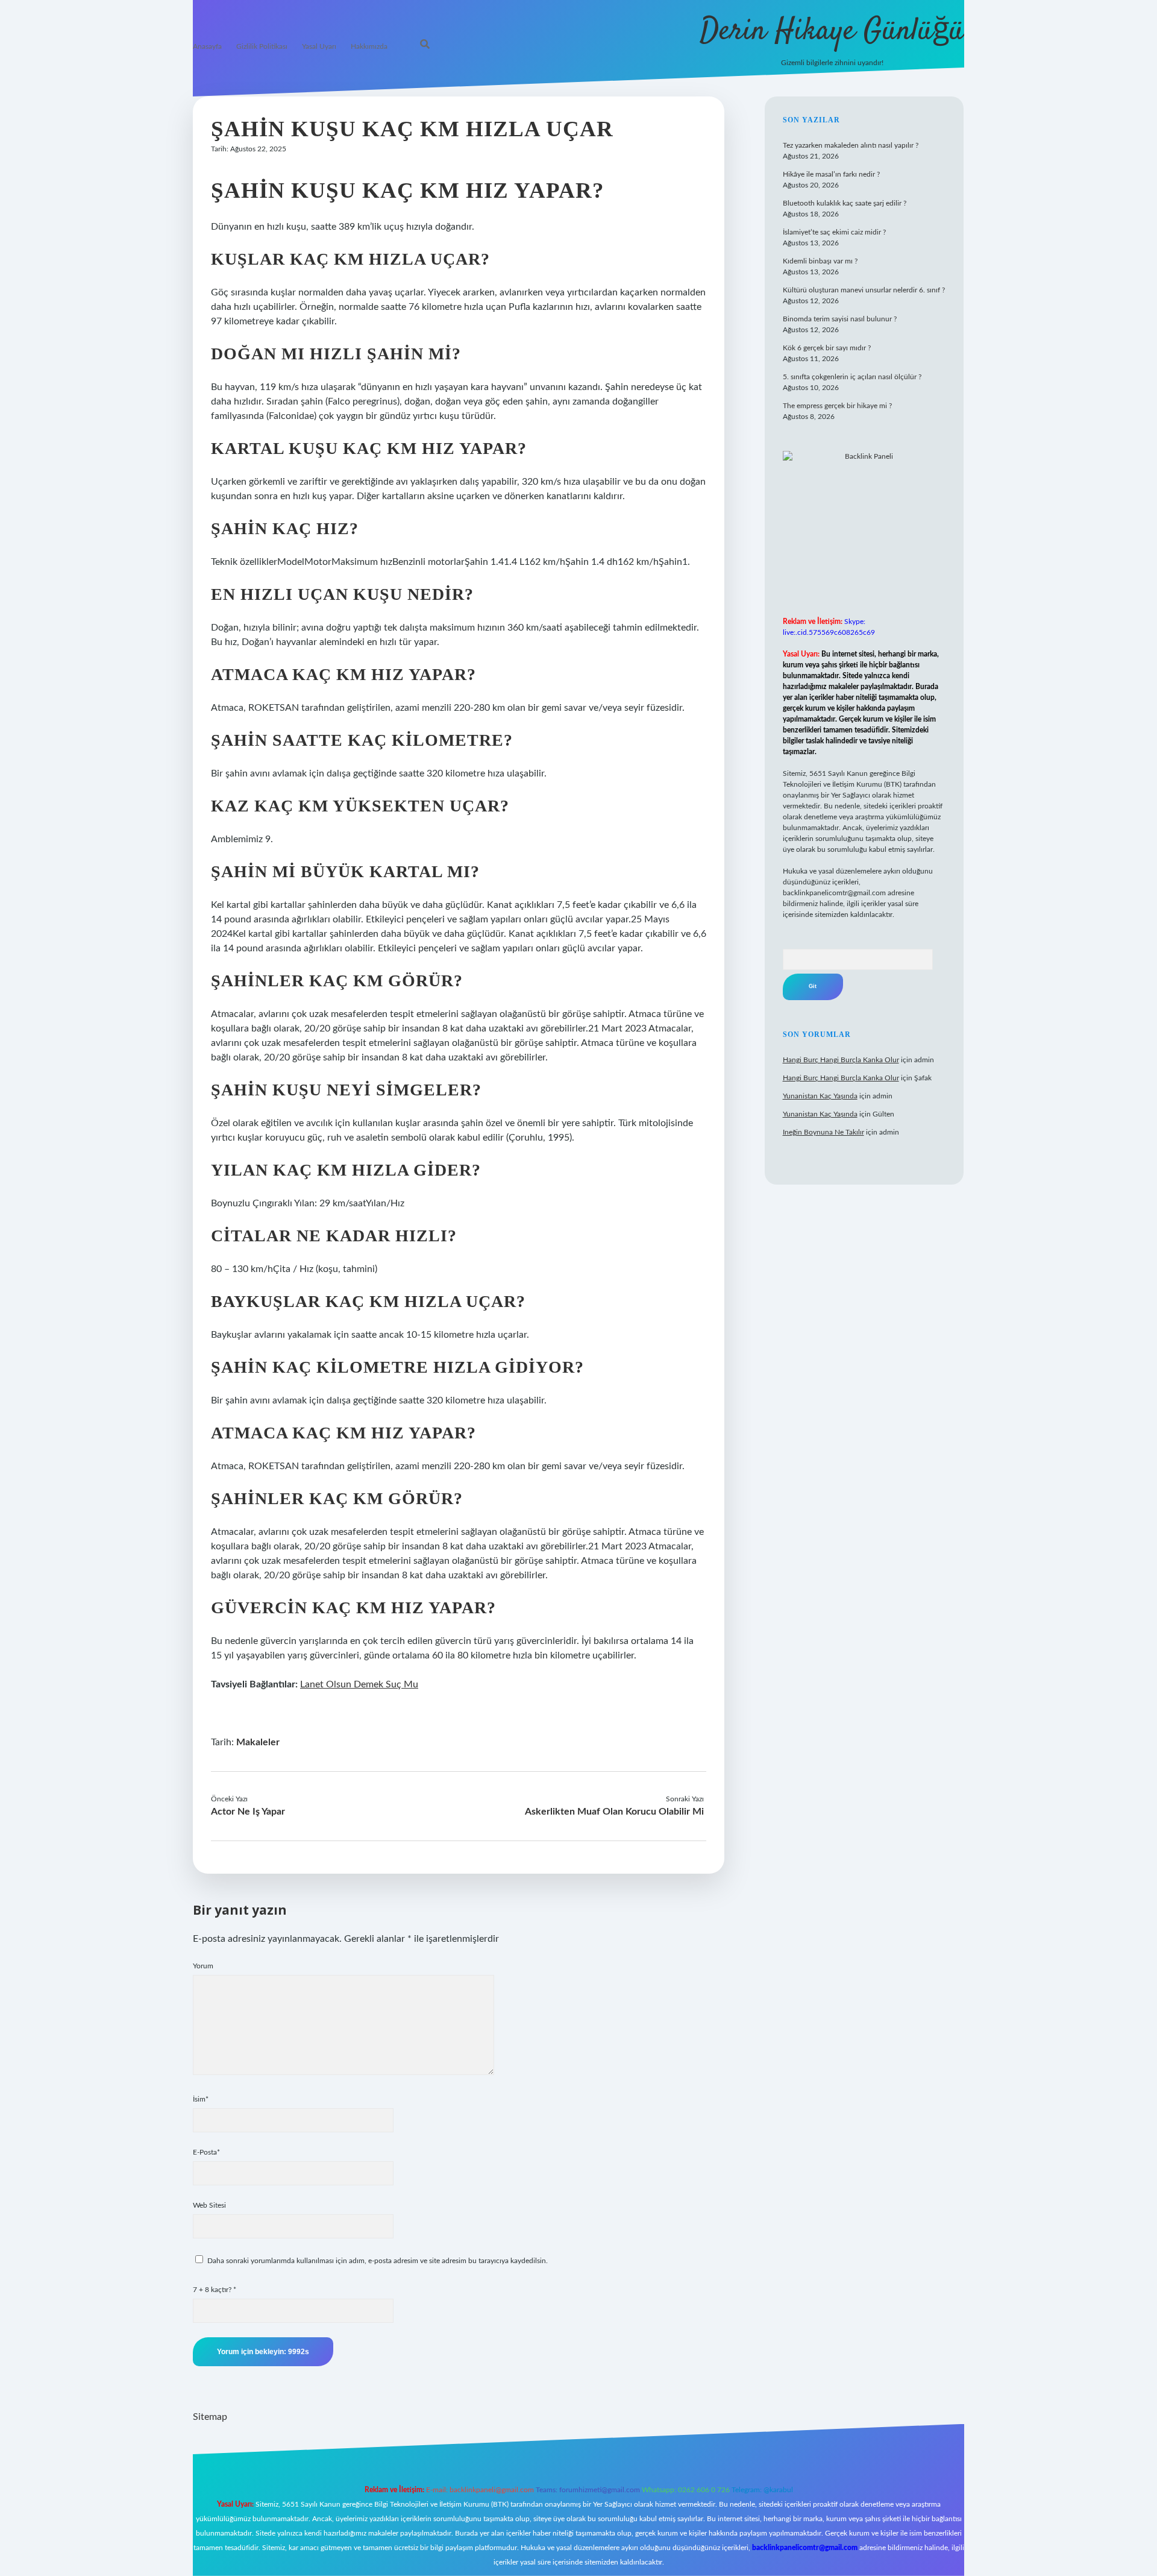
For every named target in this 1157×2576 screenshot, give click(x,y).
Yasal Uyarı (319, 46)
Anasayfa (207, 46)
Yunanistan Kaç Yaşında (820, 1096)
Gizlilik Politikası (262, 46)
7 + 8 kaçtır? (215, 2290)
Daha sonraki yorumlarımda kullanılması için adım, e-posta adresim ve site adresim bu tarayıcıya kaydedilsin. (378, 2261)
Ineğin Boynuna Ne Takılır (823, 1132)
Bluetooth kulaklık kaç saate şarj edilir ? (845, 203)
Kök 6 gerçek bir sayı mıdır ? (827, 348)
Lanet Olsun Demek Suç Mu (359, 1684)
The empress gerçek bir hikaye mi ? (837, 406)
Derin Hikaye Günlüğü (832, 32)
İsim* (201, 2099)
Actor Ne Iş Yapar (248, 1812)
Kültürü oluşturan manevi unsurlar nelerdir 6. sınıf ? (864, 290)
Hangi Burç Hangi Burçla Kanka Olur (841, 1060)
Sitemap (210, 2417)
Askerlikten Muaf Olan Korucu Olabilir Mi (614, 1812)
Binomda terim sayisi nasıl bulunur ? (840, 319)
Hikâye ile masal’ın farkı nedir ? (831, 174)
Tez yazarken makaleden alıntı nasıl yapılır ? (851, 145)
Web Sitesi (209, 2205)
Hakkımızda (369, 46)
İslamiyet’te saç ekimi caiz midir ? (834, 232)
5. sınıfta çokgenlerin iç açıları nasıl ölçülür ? (852, 377)
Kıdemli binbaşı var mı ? (820, 261)
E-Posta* (206, 2152)
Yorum (203, 1966)
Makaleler (258, 1742)
